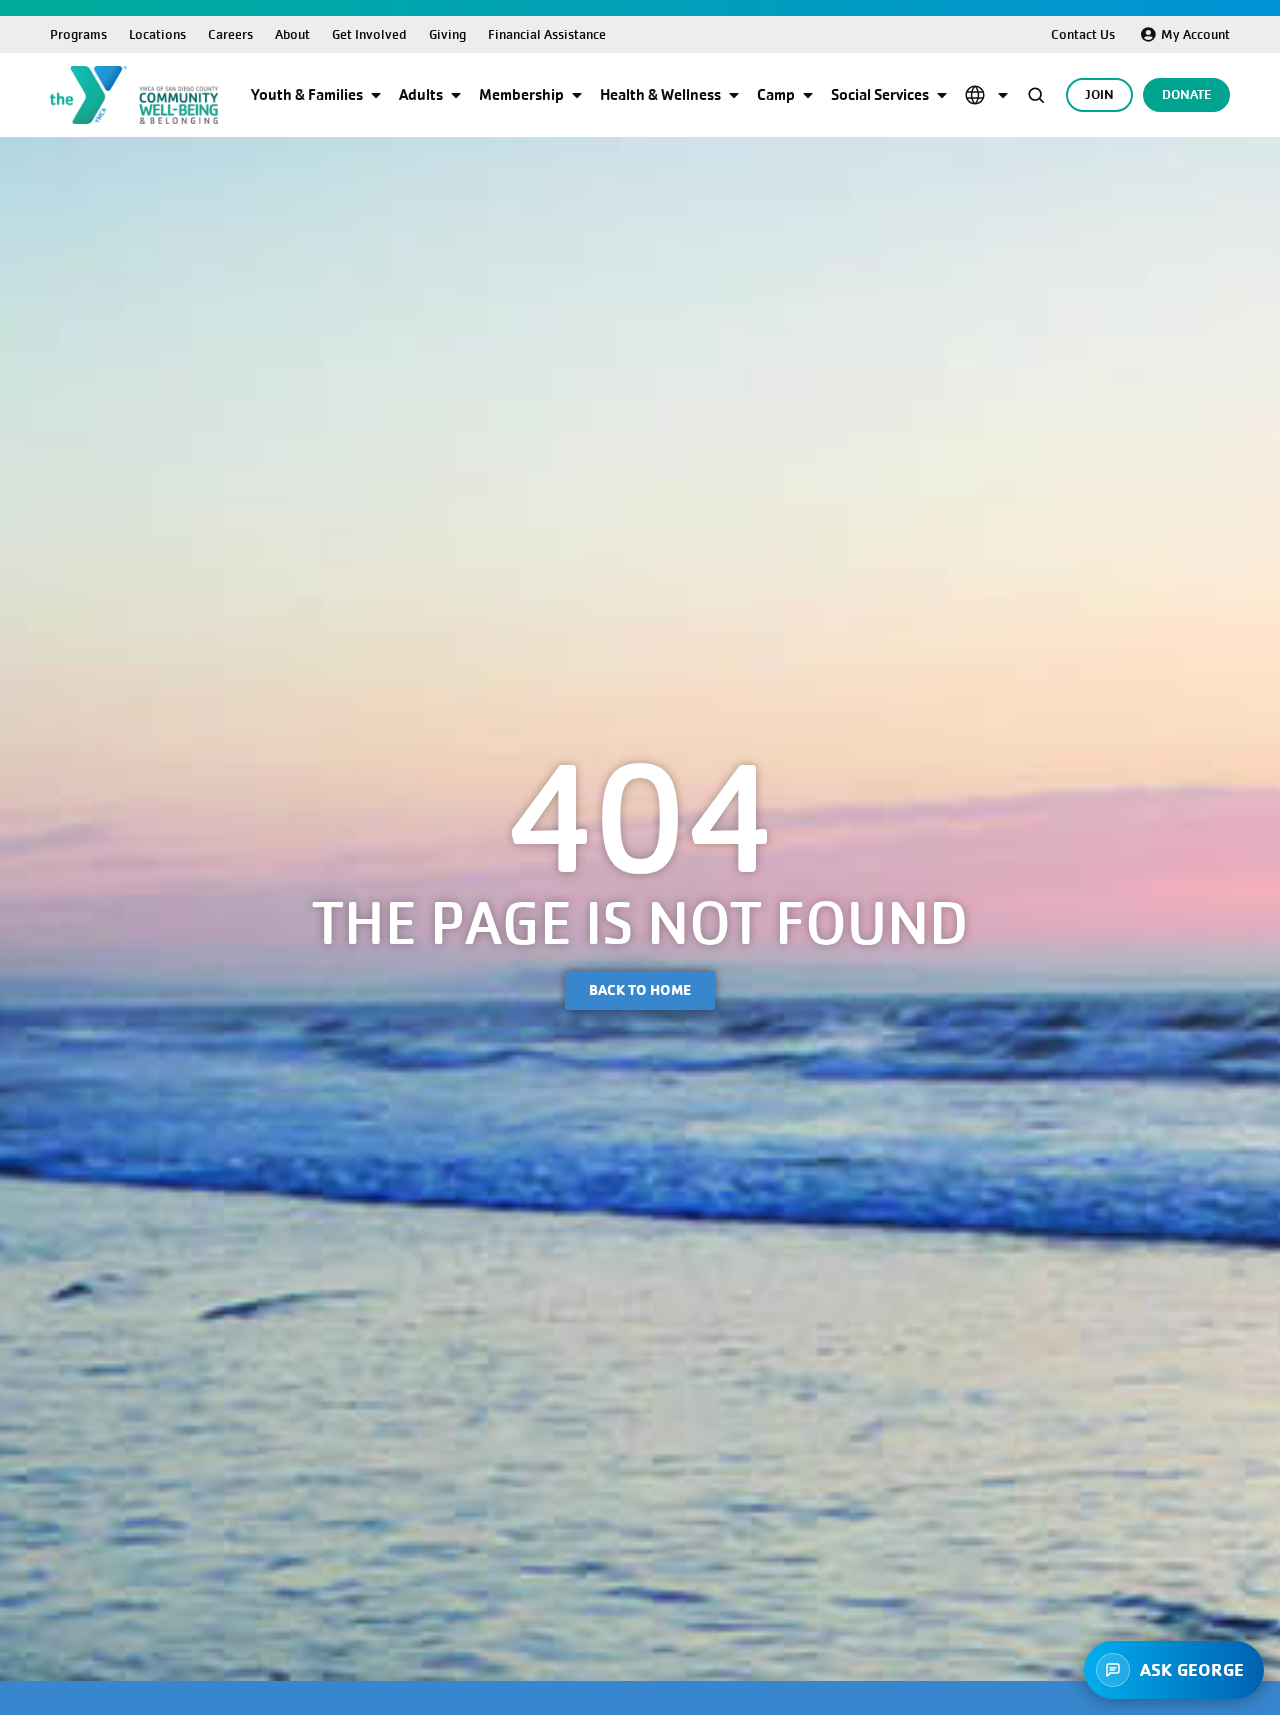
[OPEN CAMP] (808, 95)
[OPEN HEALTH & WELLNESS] (734, 95)
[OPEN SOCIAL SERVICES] (942, 95)
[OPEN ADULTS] (456, 95)
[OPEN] (1003, 95)
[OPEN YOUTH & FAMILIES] (376, 95)
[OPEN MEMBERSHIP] (577, 95)
